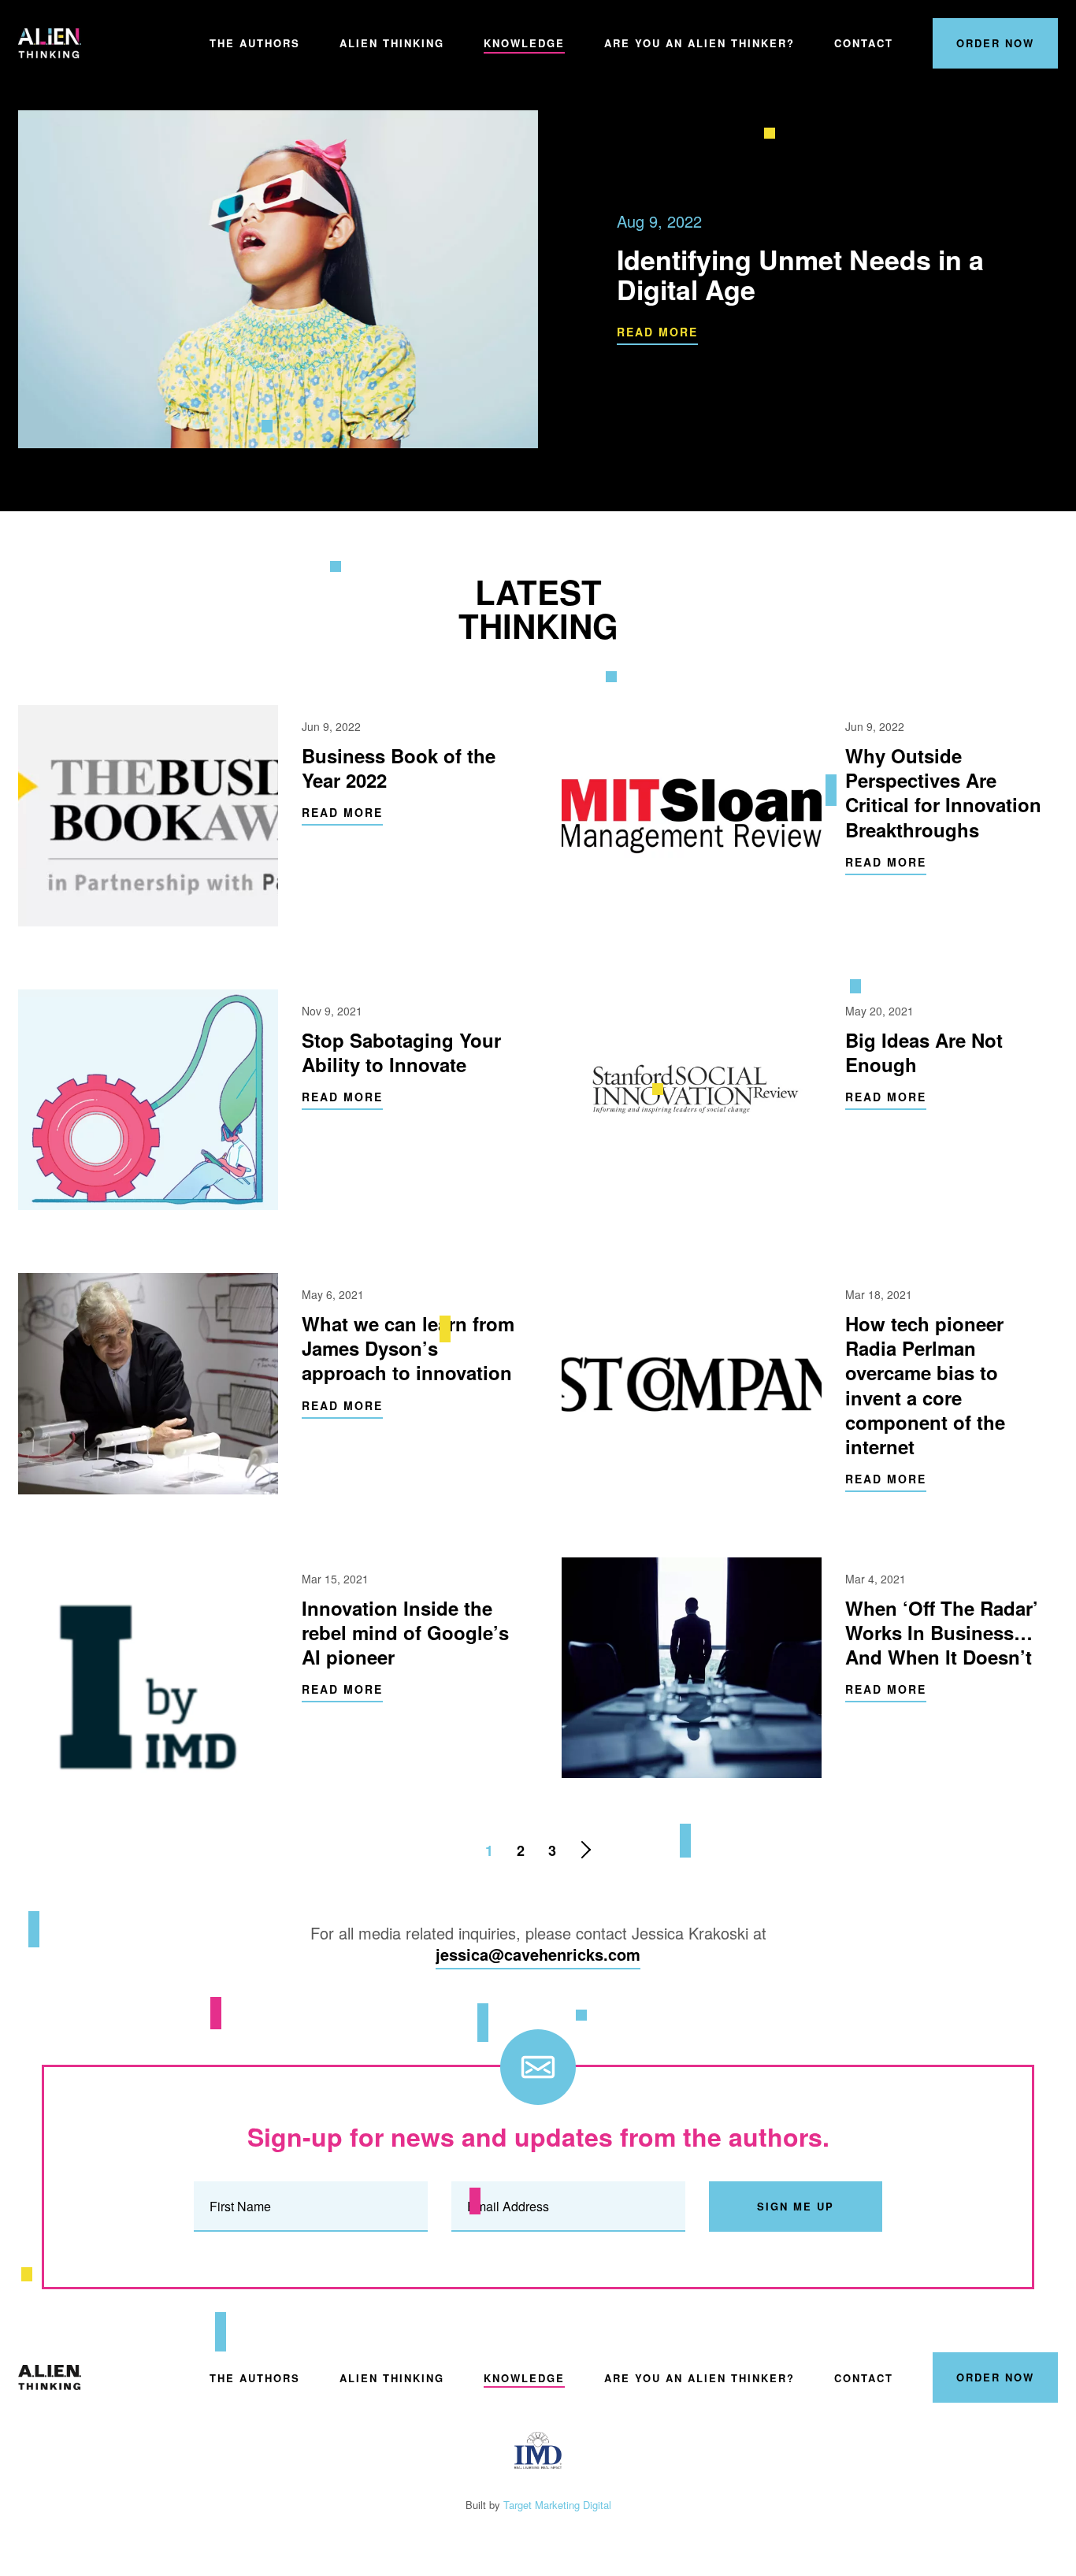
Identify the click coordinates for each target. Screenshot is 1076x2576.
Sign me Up (796, 2206)
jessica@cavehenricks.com (538, 1954)
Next (585, 1850)
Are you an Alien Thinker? (699, 43)
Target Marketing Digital (557, 2505)
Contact (864, 43)
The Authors (255, 43)
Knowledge (524, 43)
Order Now (995, 43)
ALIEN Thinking (50, 43)
